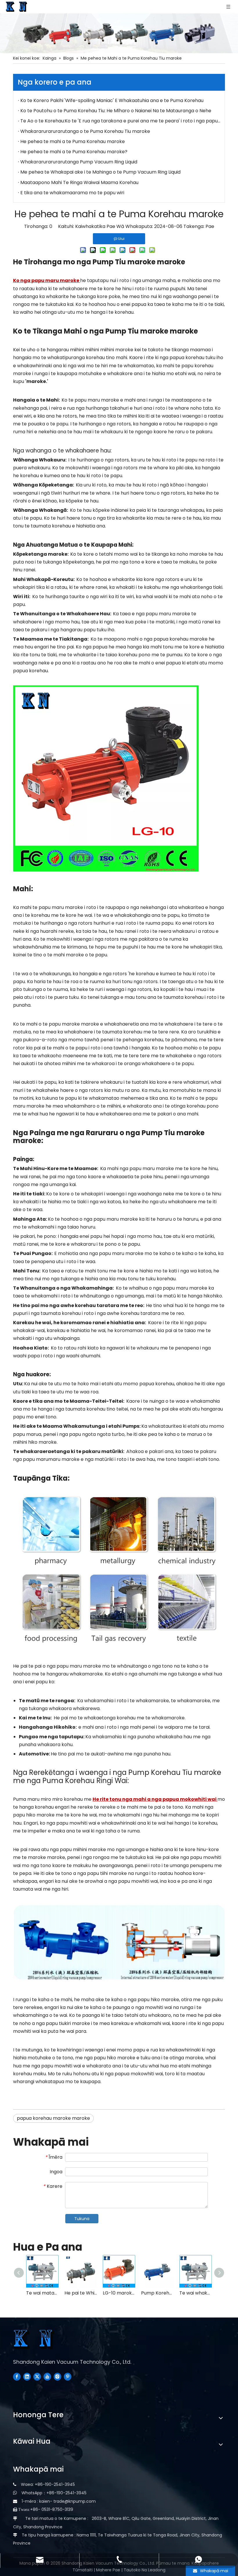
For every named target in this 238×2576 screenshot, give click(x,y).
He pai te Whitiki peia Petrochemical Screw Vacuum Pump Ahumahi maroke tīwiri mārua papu (81, 2293)
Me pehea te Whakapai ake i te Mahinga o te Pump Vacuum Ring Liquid (100, 172)
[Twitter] (37, 2377)
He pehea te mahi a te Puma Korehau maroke (73, 141)
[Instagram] (57, 2377)
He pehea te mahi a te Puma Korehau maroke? (74, 152)
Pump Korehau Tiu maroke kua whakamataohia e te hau (157, 2293)
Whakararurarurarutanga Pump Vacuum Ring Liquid (79, 162)
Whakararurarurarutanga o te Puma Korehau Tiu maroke (85, 131)
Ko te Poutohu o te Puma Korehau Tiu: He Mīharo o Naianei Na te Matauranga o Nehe (116, 111)
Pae (210, 226)
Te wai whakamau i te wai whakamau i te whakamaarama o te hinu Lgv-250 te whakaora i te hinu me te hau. (196, 2293)
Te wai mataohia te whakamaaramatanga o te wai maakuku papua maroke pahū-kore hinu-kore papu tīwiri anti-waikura (42, 2293)
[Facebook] (17, 2377)
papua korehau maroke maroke (53, 2118)
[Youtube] (47, 2377)
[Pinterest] (68, 2377)
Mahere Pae (109, 2570)
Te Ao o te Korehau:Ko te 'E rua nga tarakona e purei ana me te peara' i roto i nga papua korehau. (120, 121)
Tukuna (82, 2219)
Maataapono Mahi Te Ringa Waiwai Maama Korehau (79, 182)
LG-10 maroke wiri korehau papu (119, 2293)
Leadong (157, 2570)
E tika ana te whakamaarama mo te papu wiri (72, 193)
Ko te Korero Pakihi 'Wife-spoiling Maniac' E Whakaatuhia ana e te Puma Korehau (112, 100)
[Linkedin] (27, 2377)
